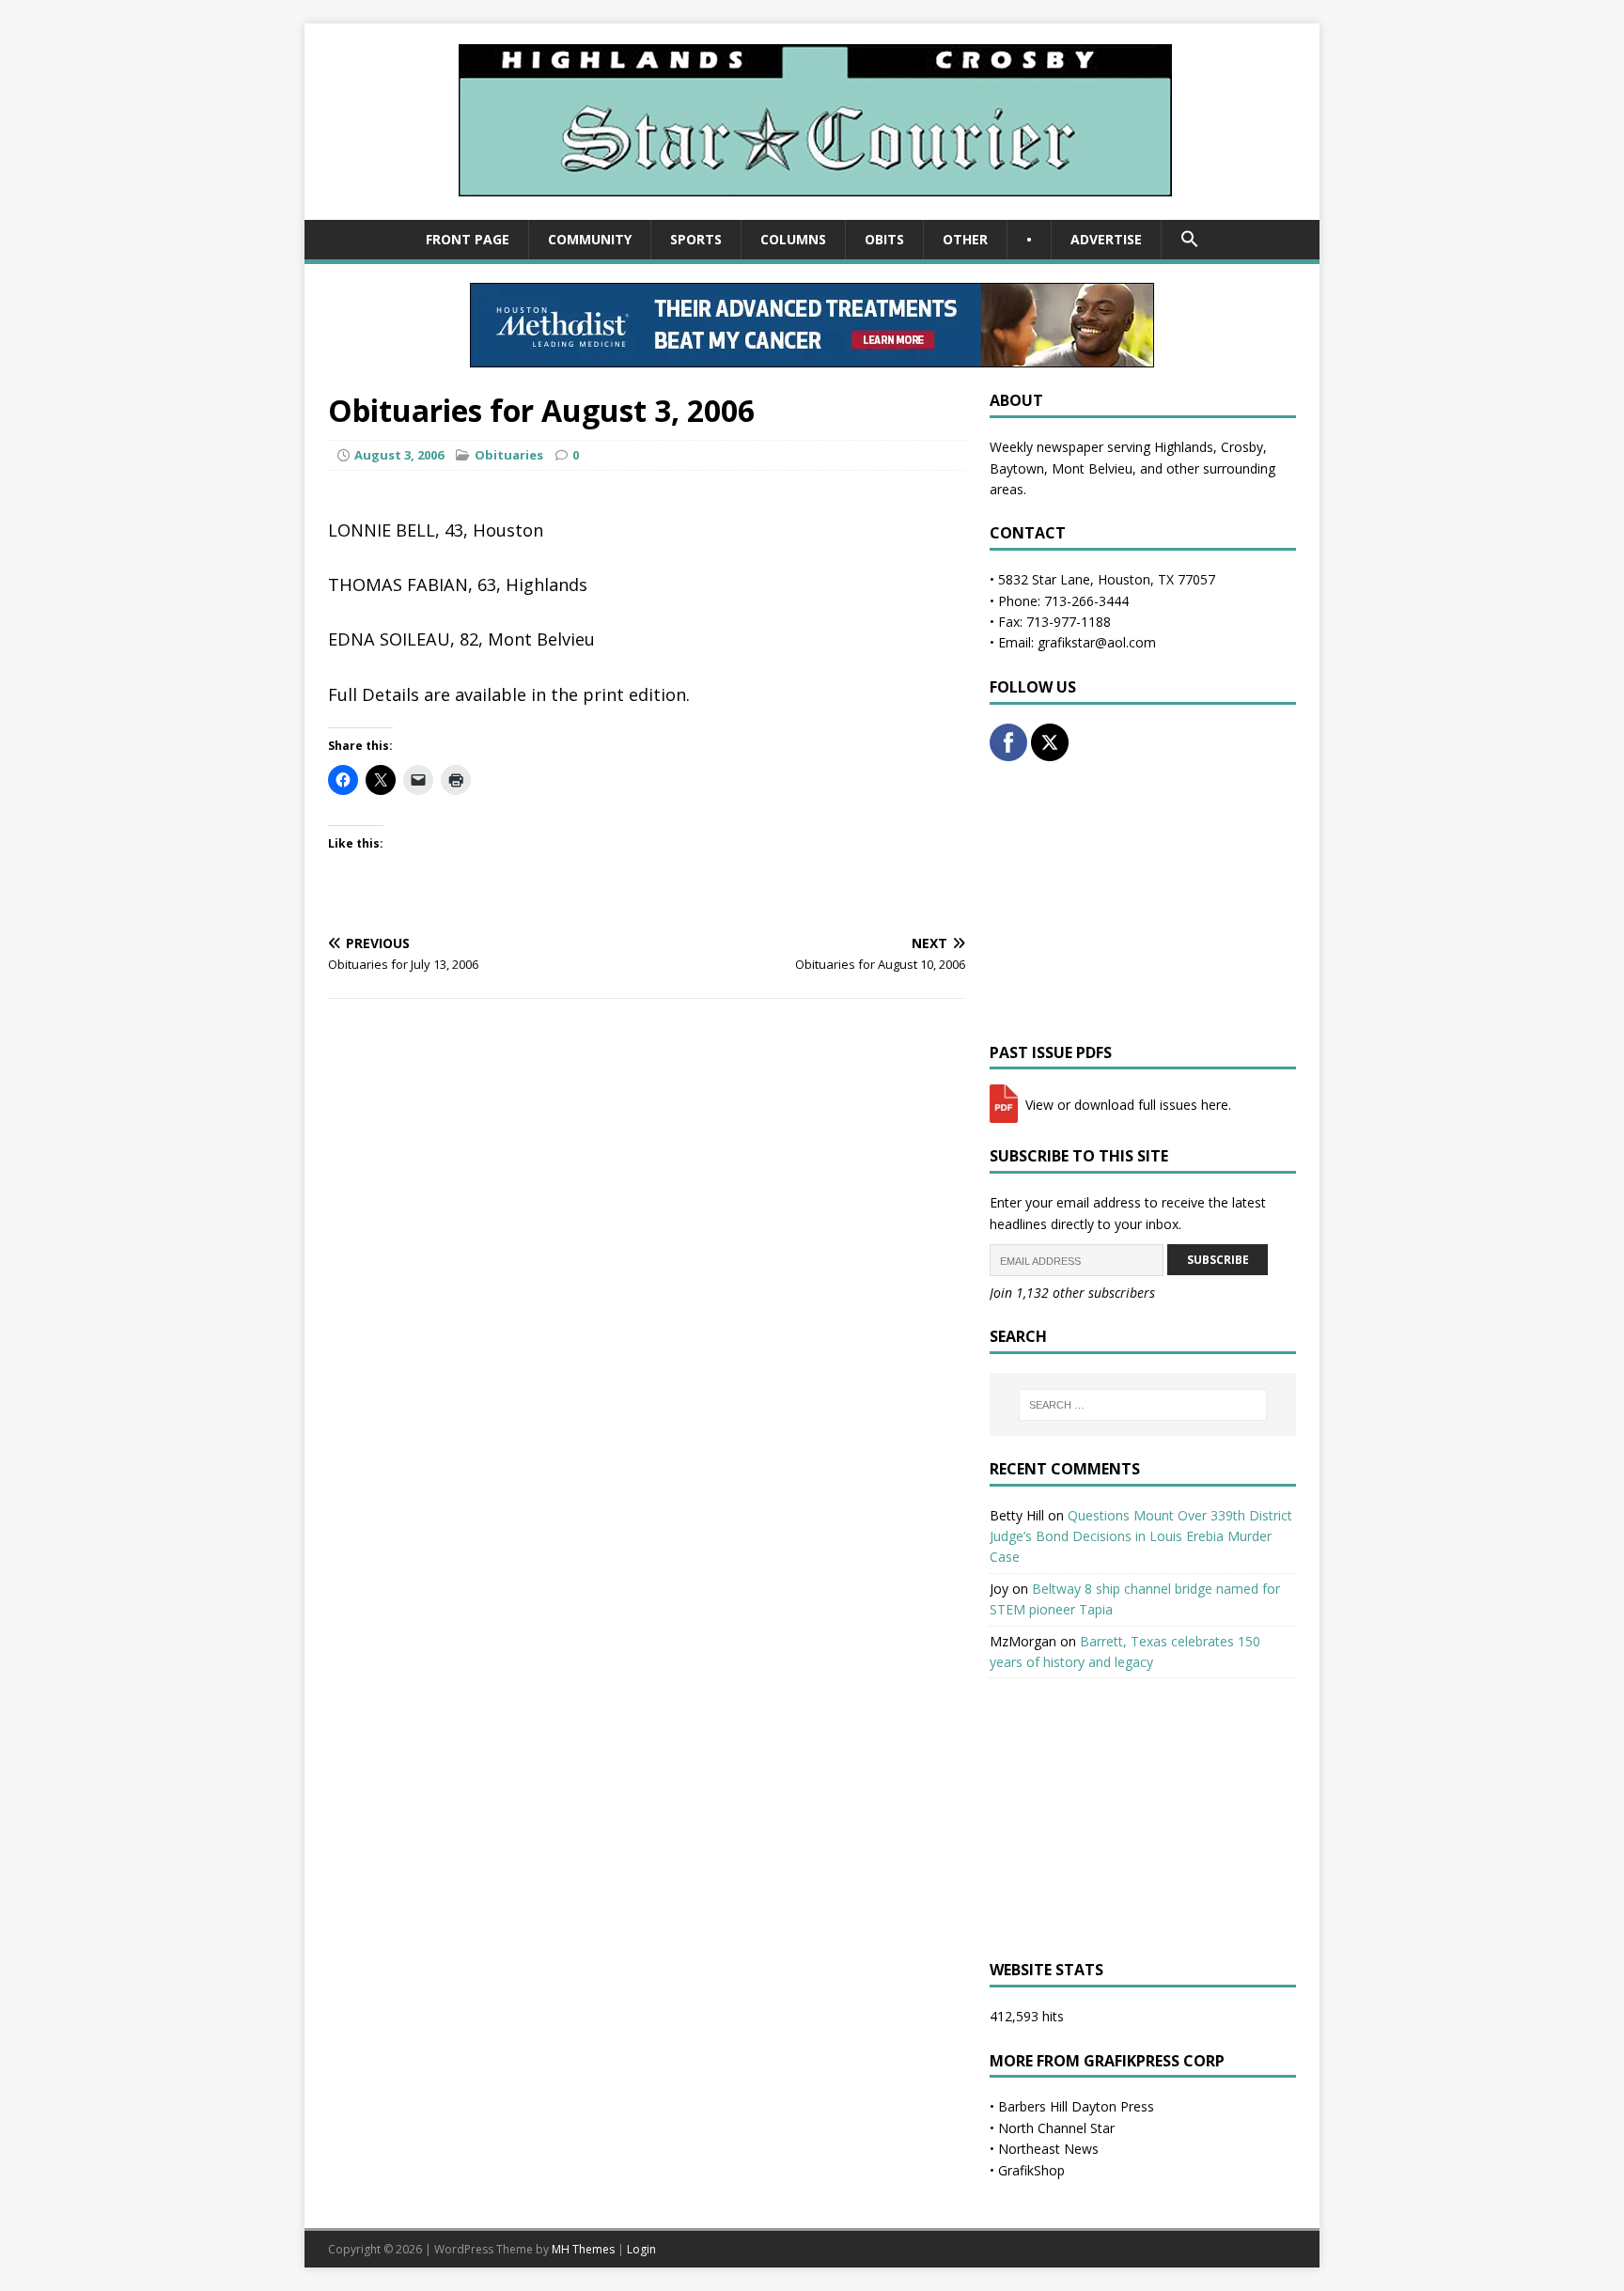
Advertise (1106, 239)
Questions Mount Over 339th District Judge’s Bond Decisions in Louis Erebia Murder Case (1141, 1536)
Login (641, 2249)
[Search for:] (1143, 1405)
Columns (793, 239)
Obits (884, 239)
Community (590, 239)
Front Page (468, 239)
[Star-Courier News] (812, 209)
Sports (696, 239)
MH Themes (583, 2249)
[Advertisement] (1143, 902)
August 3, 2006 (399, 455)
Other (965, 239)
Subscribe (1218, 1260)
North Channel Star (1056, 2128)
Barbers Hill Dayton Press (1076, 2106)
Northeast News (1048, 2149)
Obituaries (509, 455)
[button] (1189, 240)
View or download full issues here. (1126, 1105)
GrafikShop (1031, 2170)
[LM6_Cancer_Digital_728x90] (812, 357)
